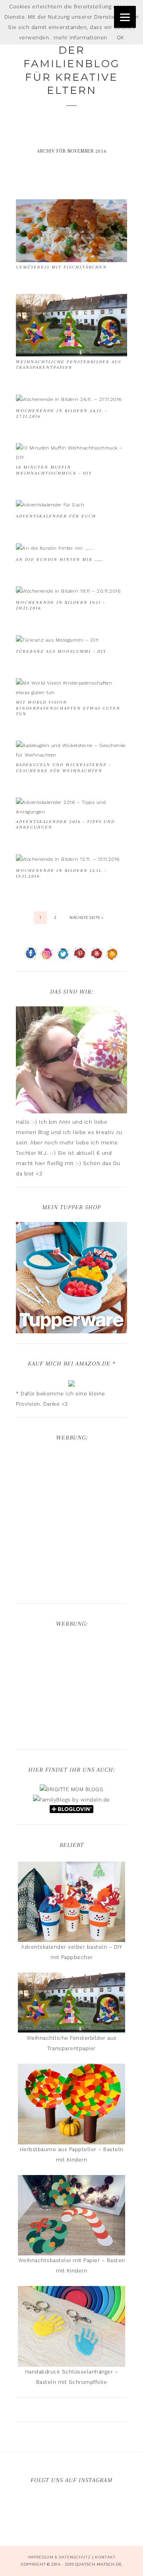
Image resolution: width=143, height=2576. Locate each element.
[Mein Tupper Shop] (71, 1330)
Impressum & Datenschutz (59, 2557)
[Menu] (125, 17)
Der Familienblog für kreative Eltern (71, 70)
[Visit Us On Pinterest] (80, 958)
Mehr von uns (76, 2511)
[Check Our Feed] (112, 958)
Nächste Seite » (86, 917)
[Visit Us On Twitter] (63, 958)
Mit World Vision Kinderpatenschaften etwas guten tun (68, 708)
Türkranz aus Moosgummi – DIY (61, 651)
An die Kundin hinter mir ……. (60, 559)
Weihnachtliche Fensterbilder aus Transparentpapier (69, 365)
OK (121, 38)
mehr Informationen (80, 38)
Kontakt (105, 2557)
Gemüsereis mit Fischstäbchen (61, 267)
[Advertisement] (71, 1524)
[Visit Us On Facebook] (31, 958)
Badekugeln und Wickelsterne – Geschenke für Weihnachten (64, 768)
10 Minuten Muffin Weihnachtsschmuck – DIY (54, 470)
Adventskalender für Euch (56, 516)
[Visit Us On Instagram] (47, 958)
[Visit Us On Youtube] (96, 958)
